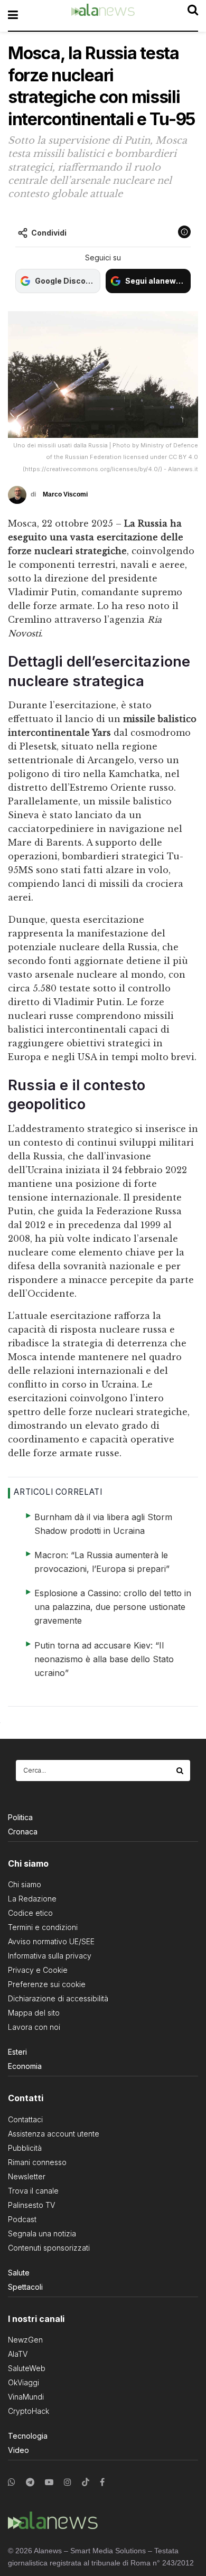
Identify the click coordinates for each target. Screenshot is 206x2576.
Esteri (17, 2052)
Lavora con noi (34, 2027)
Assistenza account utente (54, 2134)
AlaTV (18, 2354)
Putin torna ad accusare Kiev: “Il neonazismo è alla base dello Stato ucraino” (104, 1659)
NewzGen (25, 2340)
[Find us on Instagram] (68, 2482)
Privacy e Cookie (38, 1970)
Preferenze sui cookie (47, 1984)
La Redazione (32, 1899)
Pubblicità (25, 2148)
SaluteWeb (27, 2368)
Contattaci (25, 2119)
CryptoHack (29, 2411)
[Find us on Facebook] (102, 2482)
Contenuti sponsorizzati (49, 2248)
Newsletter (27, 2176)
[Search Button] (181, 1771)
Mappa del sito (34, 2013)
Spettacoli (25, 2287)
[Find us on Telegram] (30, 2482)
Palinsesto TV (31, 2205)
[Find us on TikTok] (86, 2483)
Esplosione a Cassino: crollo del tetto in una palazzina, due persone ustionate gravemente (113, 1607)
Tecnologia (28, 2436)
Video (18, 2450)
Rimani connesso (37, 2162)
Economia (25, 2066)
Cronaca (23, 1832)
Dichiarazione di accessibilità (58, 1998)
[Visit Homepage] (103, 15)
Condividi (49, 233)
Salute (19, 2273)
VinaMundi (26, 2397)
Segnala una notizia (42, 2233)
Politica (20, 1817)
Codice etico (30, 1913)
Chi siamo (25, 1884)
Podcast (22, 2219)
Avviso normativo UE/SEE (51, 1941)
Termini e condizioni (43, 1927)
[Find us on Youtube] (49, 2482)
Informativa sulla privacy (50, 1956)
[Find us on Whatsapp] (12, 2482)
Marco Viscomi (65, 494)
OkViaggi (24, 2382)
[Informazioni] (184, 232)
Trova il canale (33, 2191)
